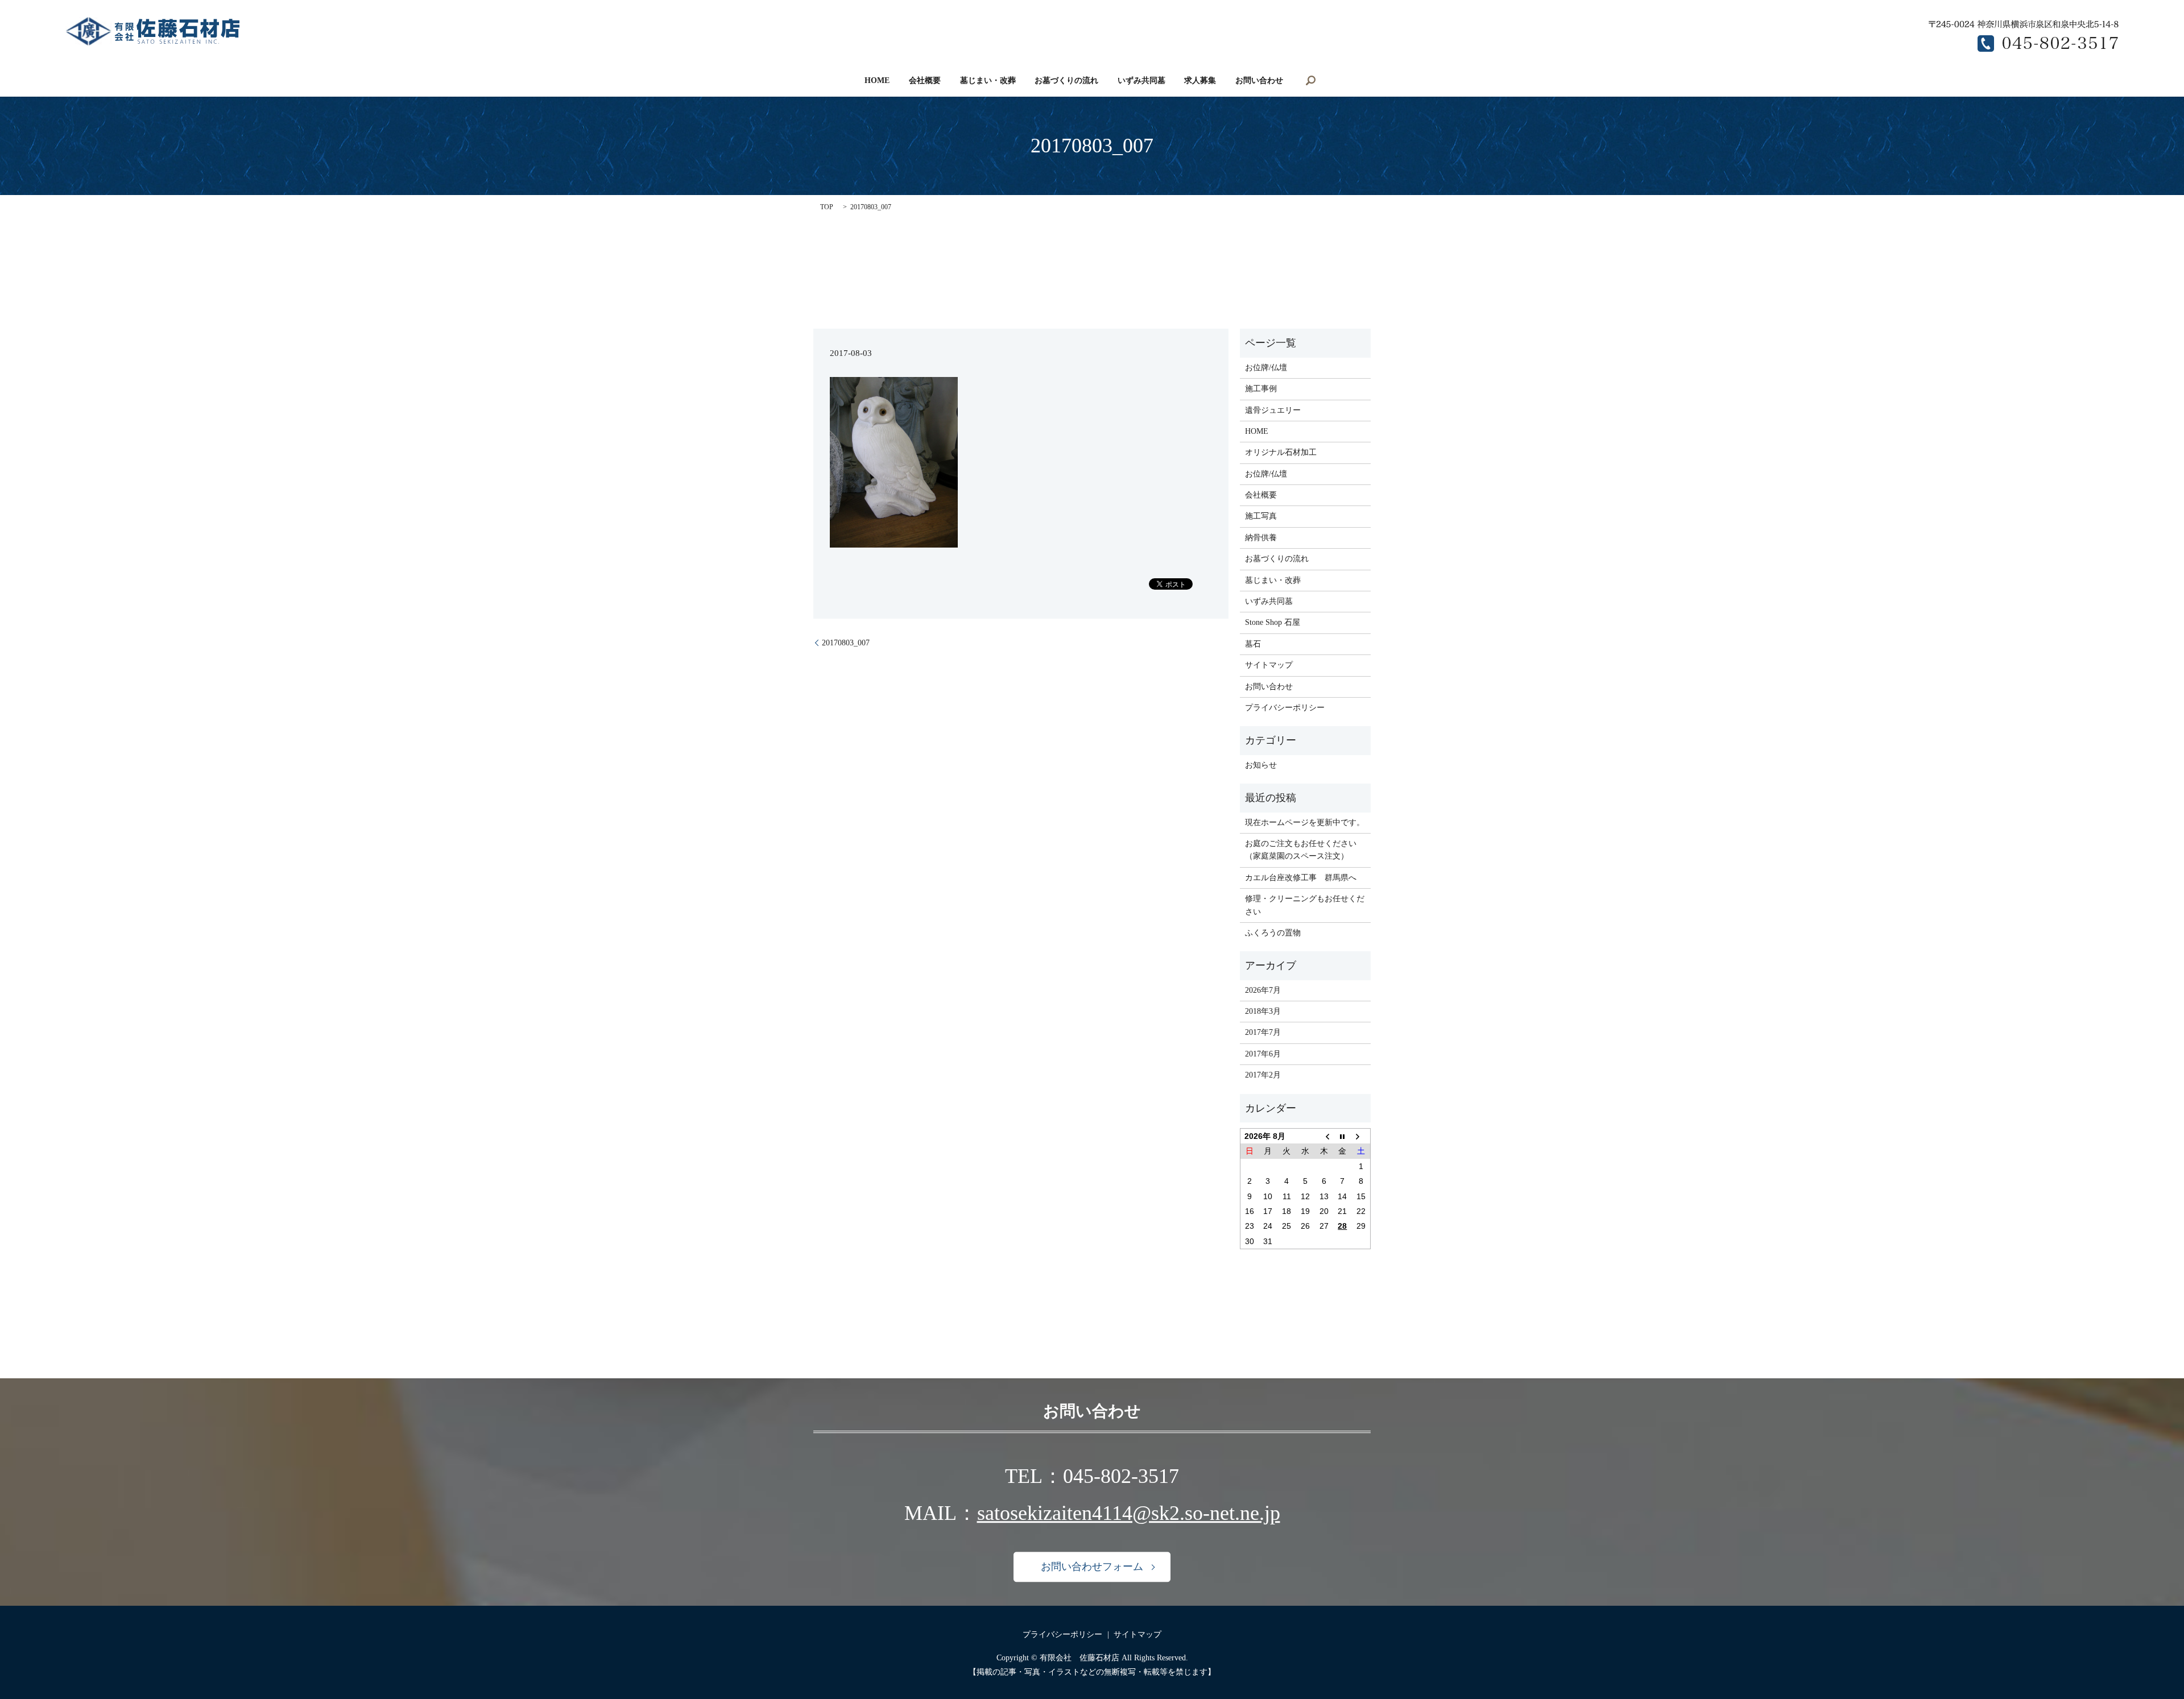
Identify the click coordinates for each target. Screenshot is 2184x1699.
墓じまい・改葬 (988, 80)
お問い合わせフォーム (1092, 1567)
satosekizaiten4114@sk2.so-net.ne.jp (1129, 1513)
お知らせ (1261, 765)
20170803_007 (846, 643)
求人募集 (1200, 80)
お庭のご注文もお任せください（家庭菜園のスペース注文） (1301, 850)
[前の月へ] (1324, 1136)
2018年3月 (1263, 1011)
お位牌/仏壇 (1266, 368)
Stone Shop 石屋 (1273, 622)
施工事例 (1261, 389)
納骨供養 (1261, 538)
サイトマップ (1269, 665)
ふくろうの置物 (1273, 933)
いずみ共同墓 (1141, 80)
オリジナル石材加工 (1281, 452)
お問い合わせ (1259, 80)
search (1311, 80)
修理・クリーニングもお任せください (1305, 905)
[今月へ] (1343, 1136)
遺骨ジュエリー (1273, 410)
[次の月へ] (1361, 1136)
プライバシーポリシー (1285, 708)
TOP (827, 207)
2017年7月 (1263, 1032)
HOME (877, 80)
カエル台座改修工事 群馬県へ (1301, 878)
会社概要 (925, 80)
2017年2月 (1263, 1075)
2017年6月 (1263, 1054)
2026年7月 (1263, 990)
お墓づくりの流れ (1066, 80)
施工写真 (1261, 516)
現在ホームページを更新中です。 (1305, 822)
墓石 (1253, 644)
